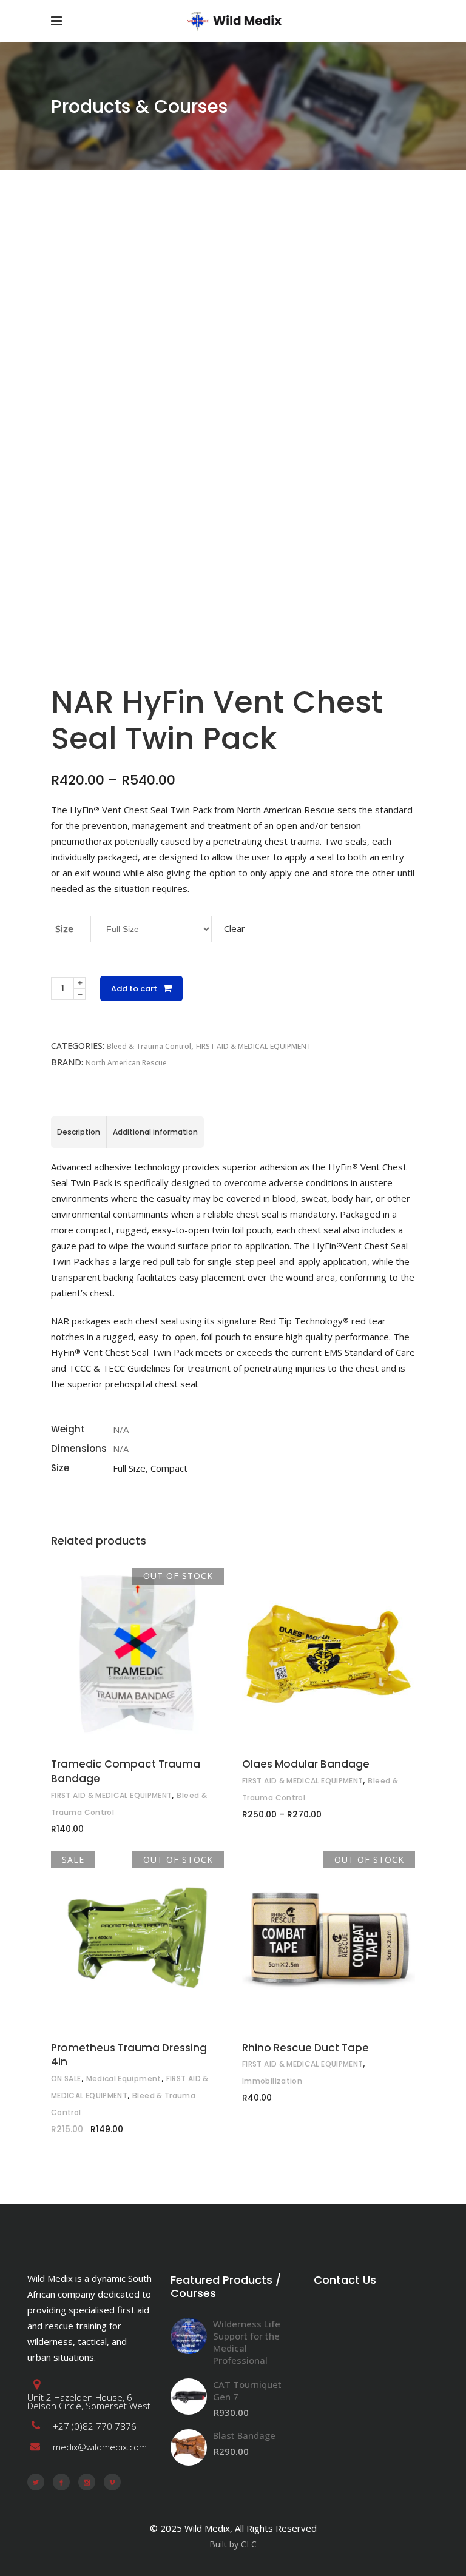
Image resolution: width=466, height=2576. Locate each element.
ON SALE (66, 2078)
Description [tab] (79, 1132)
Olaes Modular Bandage (306, 1764)
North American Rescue (126, 1063)
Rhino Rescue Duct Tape (306, 2048)
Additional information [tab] (155, 1132)
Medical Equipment (124, 2078)
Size (64, 928)
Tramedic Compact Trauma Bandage (126, 1771)
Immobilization (272, 2081)
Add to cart (134, 989)
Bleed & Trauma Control (149, 1046)
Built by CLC (233, 2544)
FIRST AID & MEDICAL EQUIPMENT (254, 1046)
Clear (235, 928)
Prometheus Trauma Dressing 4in (129, 2055)
